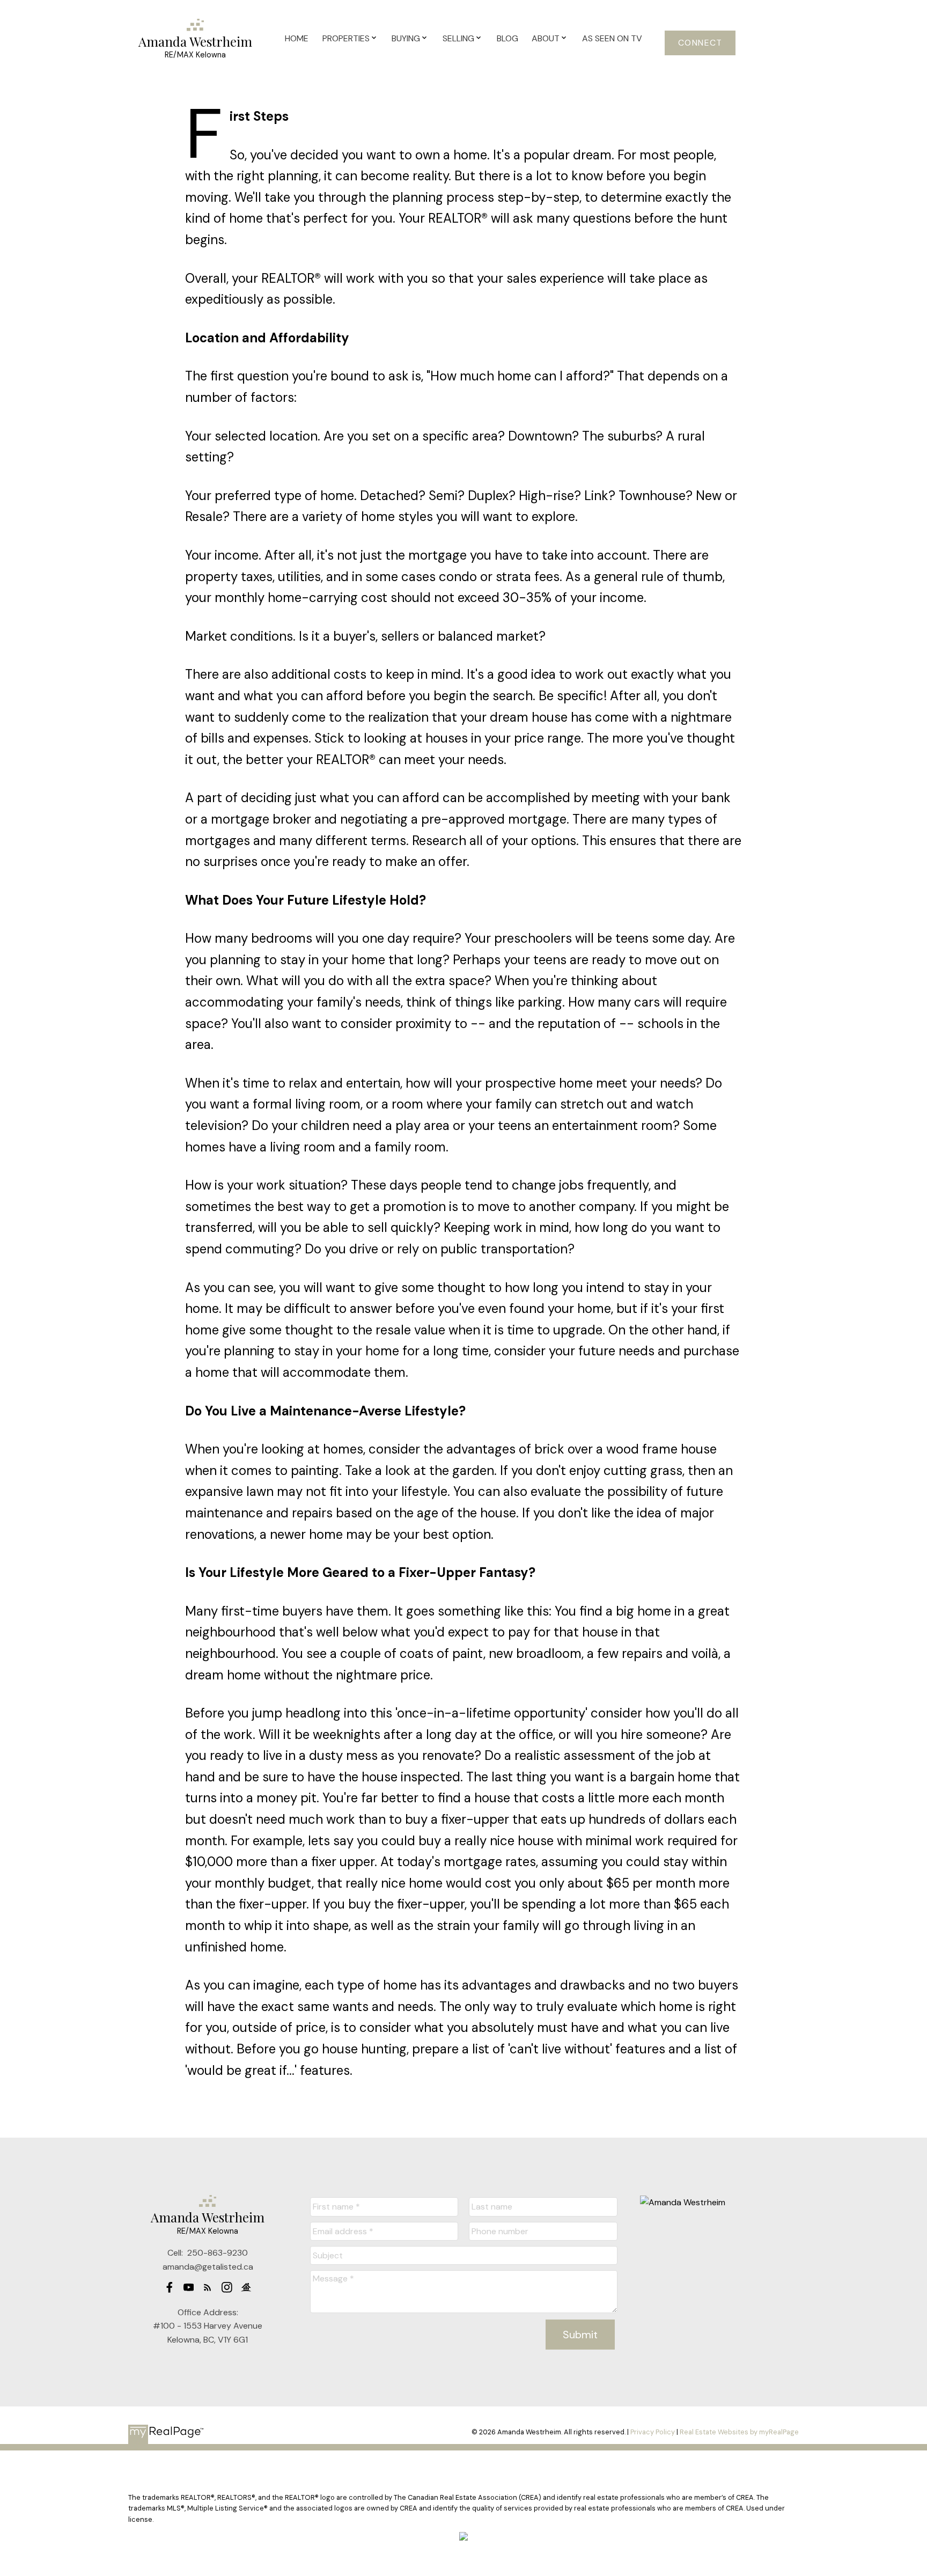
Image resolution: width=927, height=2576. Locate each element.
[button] (700, 43)
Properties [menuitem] (346, 38)
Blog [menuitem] (507, 38)
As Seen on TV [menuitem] (612, 38)
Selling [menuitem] (458, 38)
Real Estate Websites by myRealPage (739, 2432)
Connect (700, 43)
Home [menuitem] (297, 38)
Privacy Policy (653, 2432)
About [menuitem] (546, 38)
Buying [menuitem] (406, 38)
